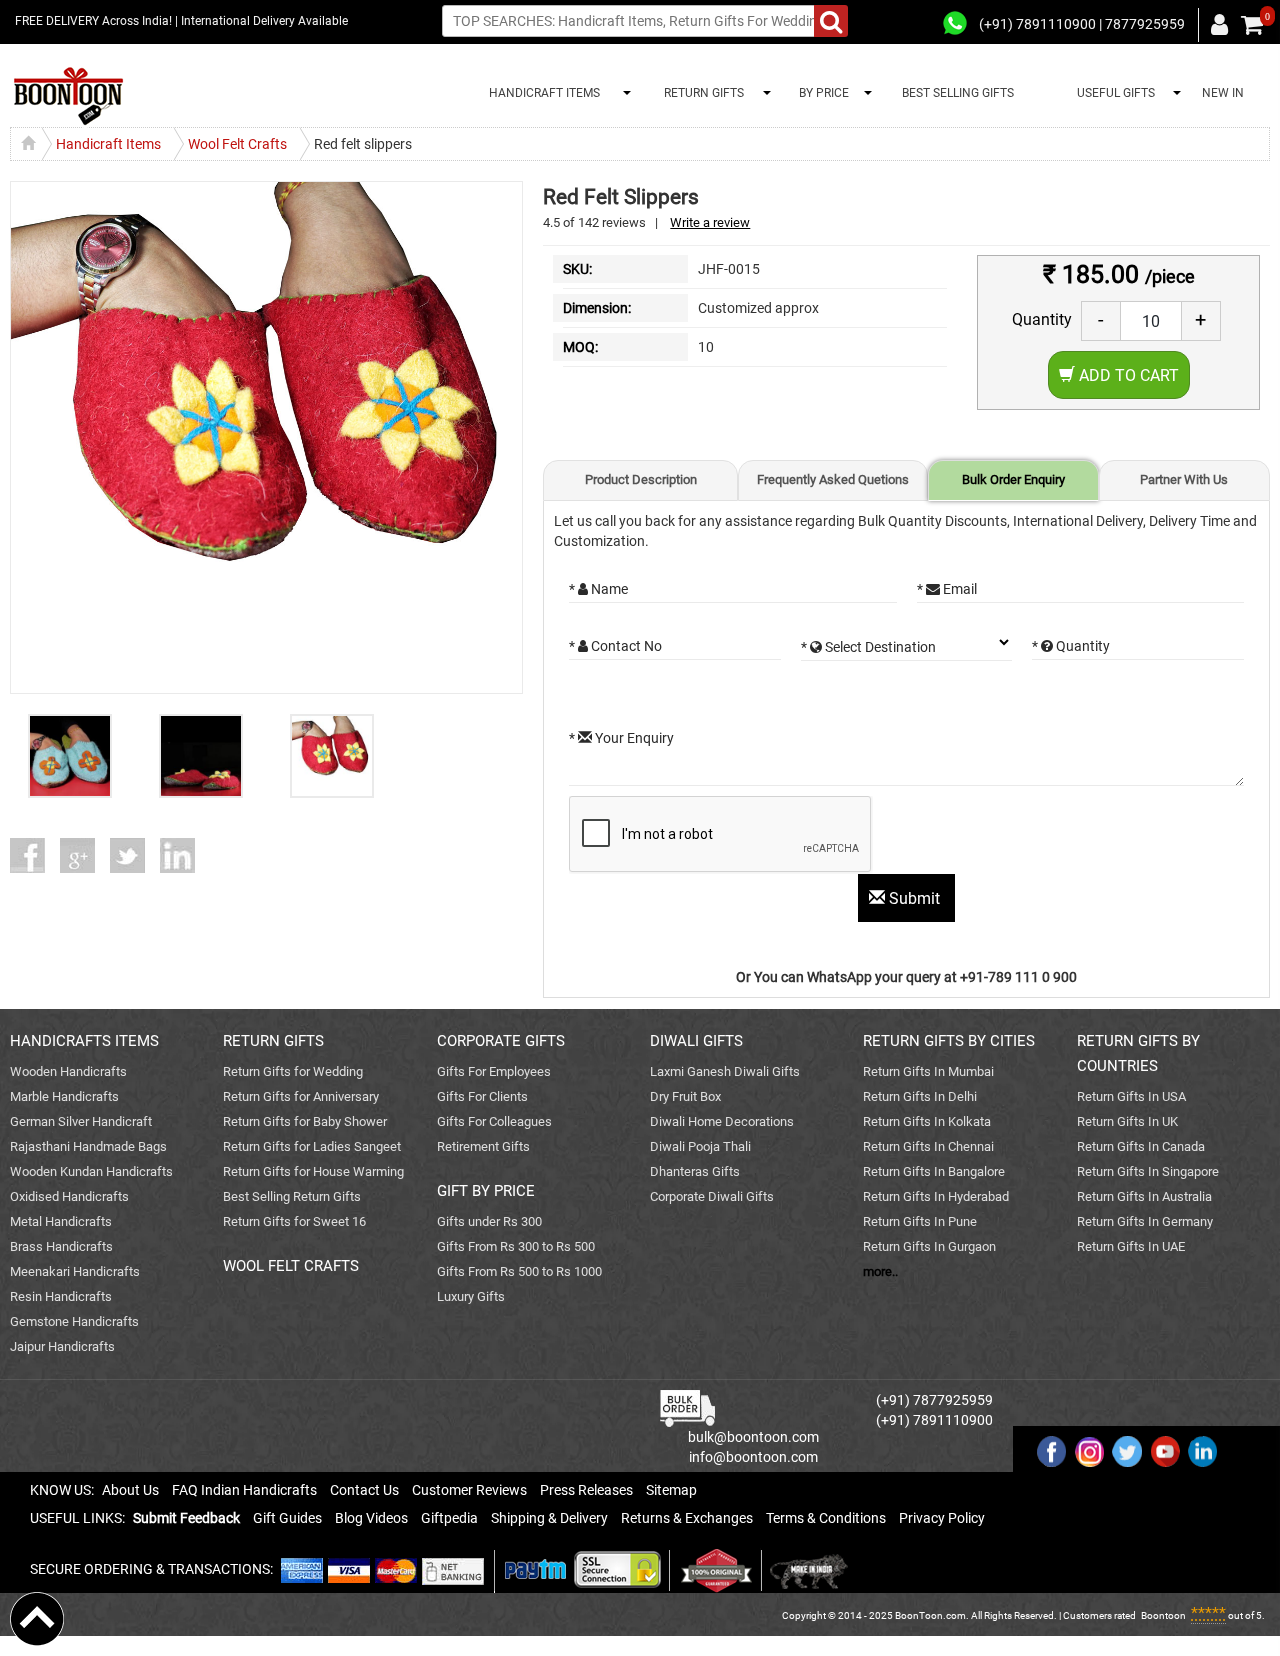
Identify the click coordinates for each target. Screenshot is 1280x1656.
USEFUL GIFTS (1113, 93)
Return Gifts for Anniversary (301, 1096)
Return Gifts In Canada (1141, 1146)
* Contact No (615, 646)
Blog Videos (371, 1518)
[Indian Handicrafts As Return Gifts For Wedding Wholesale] (68, 96)
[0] (1252, 25)
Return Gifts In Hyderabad (936, 1196)
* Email (947, 589)
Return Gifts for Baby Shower (305, 1121)
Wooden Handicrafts (68, 1071)
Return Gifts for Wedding (293, 1071)
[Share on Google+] (85, 855)
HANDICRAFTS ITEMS (84, 1041)
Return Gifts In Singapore (1148, 1171)
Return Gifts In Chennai (928, 1146)
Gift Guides (287, 1518)
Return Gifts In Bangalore (934, 1171)
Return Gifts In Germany (1145, 1221)
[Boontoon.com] (37, 1618)
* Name (598, 589)
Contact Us (364, 1490)
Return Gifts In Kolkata (927, 1121)
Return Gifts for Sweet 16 (294, 1221)
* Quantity (1071, 646)
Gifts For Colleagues (494, 1121)
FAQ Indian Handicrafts (244, 1490)
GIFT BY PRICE (486, 1191)
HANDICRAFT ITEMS (541, 93)
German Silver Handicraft (81, 1121)
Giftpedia (449, 1518)
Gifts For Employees (494, 1071)
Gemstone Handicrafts (74, 1321)
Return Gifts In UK (1127, 1121)
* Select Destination (868, 647)
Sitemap (671, 1490)
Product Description (641, 479)
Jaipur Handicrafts (62, 1346)
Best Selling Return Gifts (292, 1196)
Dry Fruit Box (685, 1096)
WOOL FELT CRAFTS (291, 1266)
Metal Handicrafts (61, 1221)
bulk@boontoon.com (753, 1437)
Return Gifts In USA (1131, 1096)
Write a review (710, 222)
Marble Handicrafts (64, 1096)
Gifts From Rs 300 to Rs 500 (516, 1246)
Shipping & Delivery (549, 1518)
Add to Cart (1127, 375)
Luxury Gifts (471, 1296)
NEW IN (1223, 93)
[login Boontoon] (1222, 24)
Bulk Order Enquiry (1013, 479)
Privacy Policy (942, 1518)
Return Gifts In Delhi (920, 1096)
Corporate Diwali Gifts (712, 1196)
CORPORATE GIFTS (501, 1041)
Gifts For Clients (482, 1096)
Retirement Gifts (483, 1146)
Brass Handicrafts (61, 1246)
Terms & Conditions (826, 1518)
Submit (914, 898)
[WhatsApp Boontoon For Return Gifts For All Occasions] (956, 24)
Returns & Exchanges (687, 1518)
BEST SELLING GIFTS (958, 93)
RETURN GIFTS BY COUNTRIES (1138, 1053)
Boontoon (1163, 1615)
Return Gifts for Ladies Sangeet (312, 1146)
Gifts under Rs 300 (489, 1221)
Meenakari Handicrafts (75, 1271)
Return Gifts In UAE (1131, 1246)
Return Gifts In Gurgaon (929, 1246)
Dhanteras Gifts (695, 1171)
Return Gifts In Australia (1144, 1196)
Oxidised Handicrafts (69, 1196)
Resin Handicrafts (61, 1296)
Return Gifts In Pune (920, 1221)
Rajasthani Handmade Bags (88, 1146)
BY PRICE (821, 93)
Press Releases (586, 1490)
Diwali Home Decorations (722, 1121)
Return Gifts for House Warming (313, 1171)
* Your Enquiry (621, 738)
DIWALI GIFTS (696, 1041)
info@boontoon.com (753, 1457)
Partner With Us (1184, 479)
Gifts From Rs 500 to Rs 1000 (519, 1271)
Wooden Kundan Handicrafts (91, 1171)
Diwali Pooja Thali (700, 1146)
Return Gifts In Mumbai (928, 1071)
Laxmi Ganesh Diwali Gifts (725, 1071)
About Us (130, 1490)
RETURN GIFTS (701, 93)
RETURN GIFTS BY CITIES (949, 1041)
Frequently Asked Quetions (833, 479)
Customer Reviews (469, 1490)
